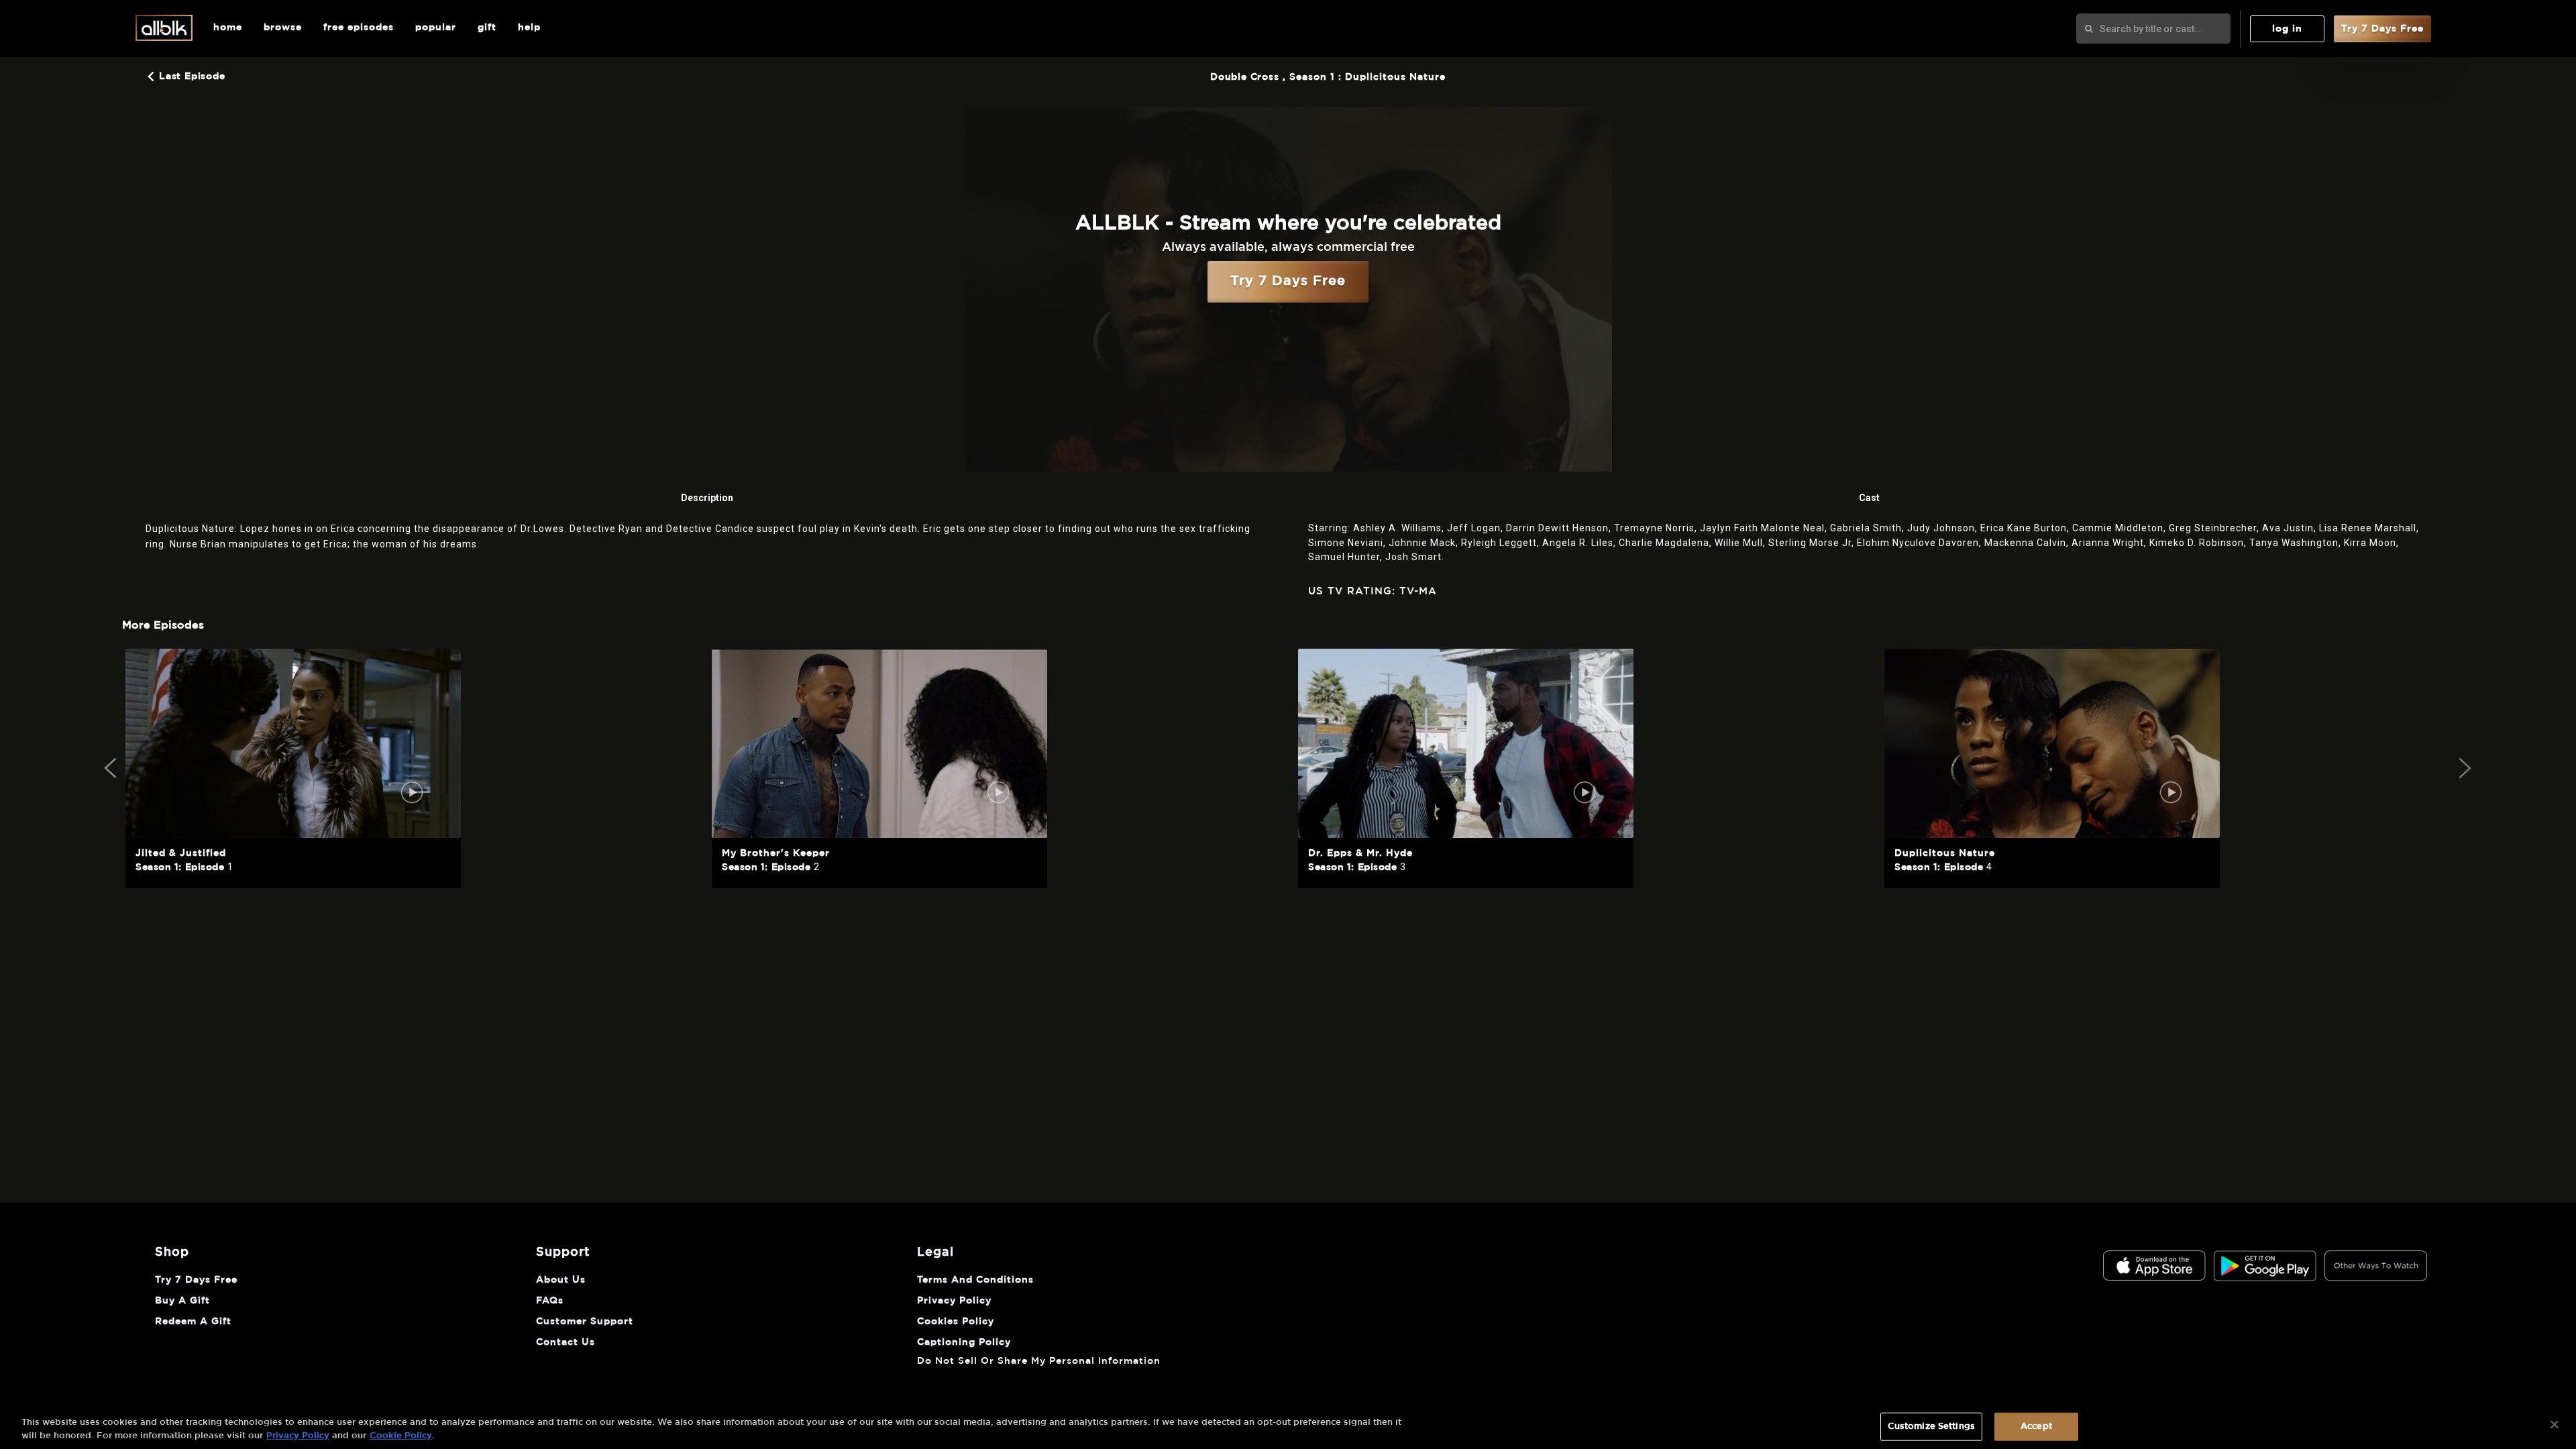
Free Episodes (359, 28)
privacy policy (954, 1301)
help (529, 28)
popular (436, 28)
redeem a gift (193, 1322)
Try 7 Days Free (2382, 29)
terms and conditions (975, 1280)
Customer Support (585, 1322)
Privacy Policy (298, 1435)
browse (283, 28)
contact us (566, 1342)
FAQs (550, 1301)
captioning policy (964, 1342)
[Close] (2555, 1425)
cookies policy (956, 1322)
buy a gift (182, 1301)
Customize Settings (1931, 1427)
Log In (2287, 29)
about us (561, 1280)
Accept (2036, 1427)
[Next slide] (2464, 768)
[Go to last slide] (112, 768)
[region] (1288, 1426)
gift (487, 28)
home (228, 28)
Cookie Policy (401, 1435)
